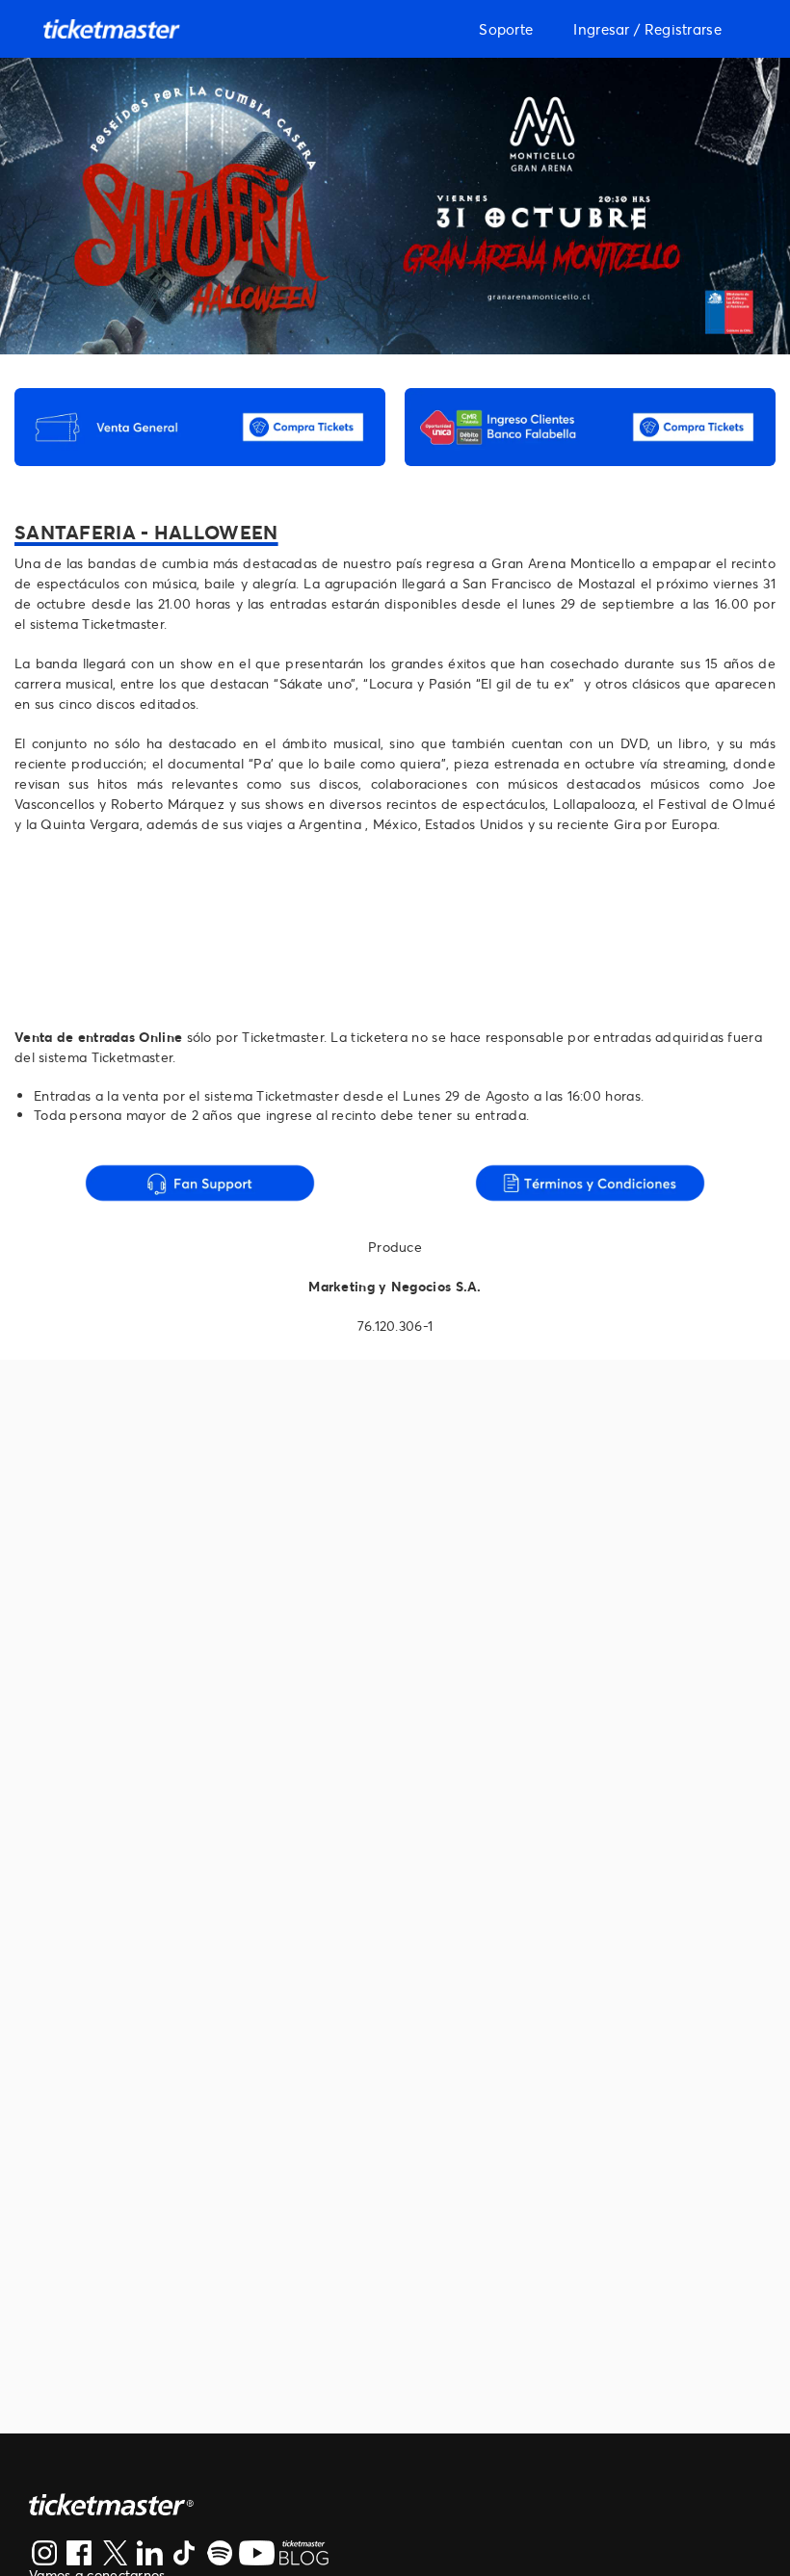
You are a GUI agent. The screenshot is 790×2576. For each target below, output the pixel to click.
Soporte (506, 29)
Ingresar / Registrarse (647, 29)
